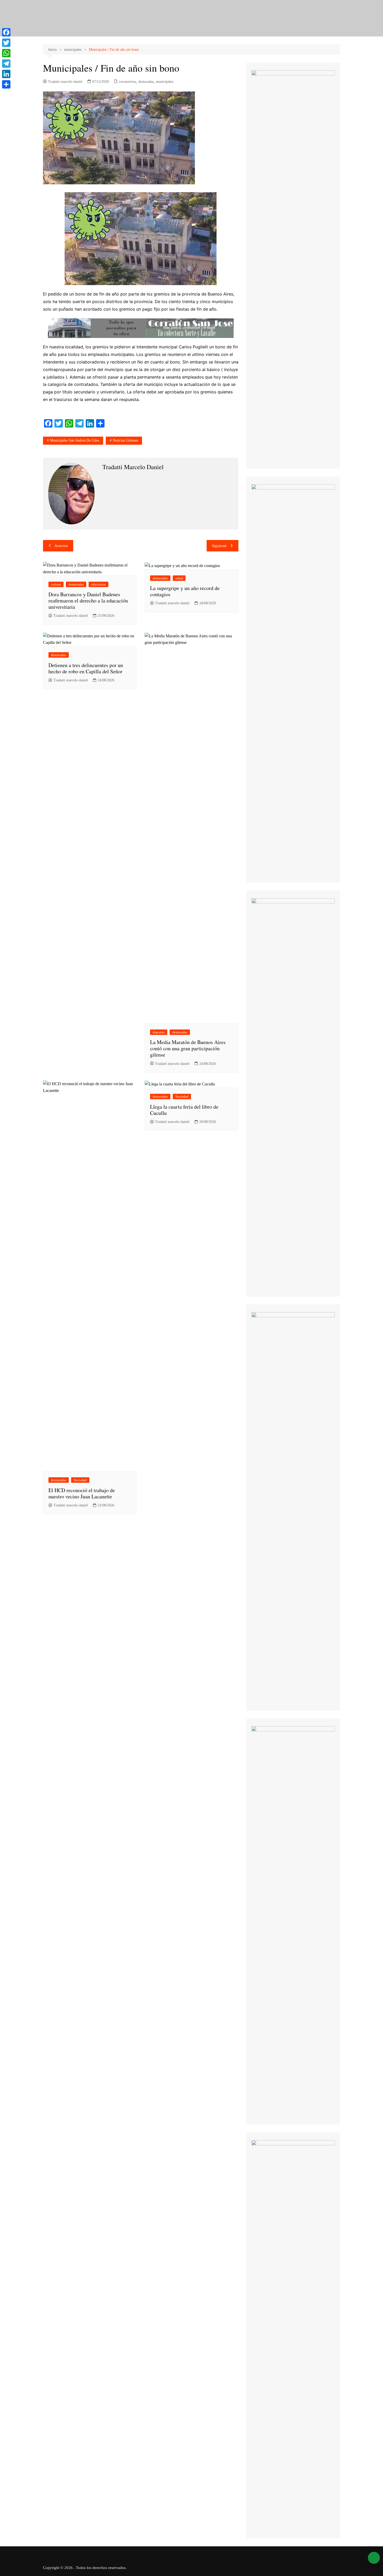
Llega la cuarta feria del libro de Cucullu (184, 1110)
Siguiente (219, 546)
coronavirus (127, 82)
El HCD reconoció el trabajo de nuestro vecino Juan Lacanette (82, 1493)
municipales (165, 82)
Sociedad (80, 1480)
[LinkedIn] (6, 74)
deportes (159, 1032)
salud (179, 578)
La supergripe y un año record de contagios (185, 591)
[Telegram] (6, 64)
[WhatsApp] (6, 53)
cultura (56, 584)
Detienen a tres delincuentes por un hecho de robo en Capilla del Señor (86, 668)
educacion (98, 584)
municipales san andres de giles (75, 440)
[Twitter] (6, 43)
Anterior (61, 546)
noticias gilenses (125, 440)
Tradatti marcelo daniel (65, 82)
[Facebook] (6, 32)
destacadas (146, 82)
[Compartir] (6, 84)
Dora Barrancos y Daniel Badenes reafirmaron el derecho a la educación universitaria (88, 601)
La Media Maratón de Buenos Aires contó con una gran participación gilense (188, 1048)
